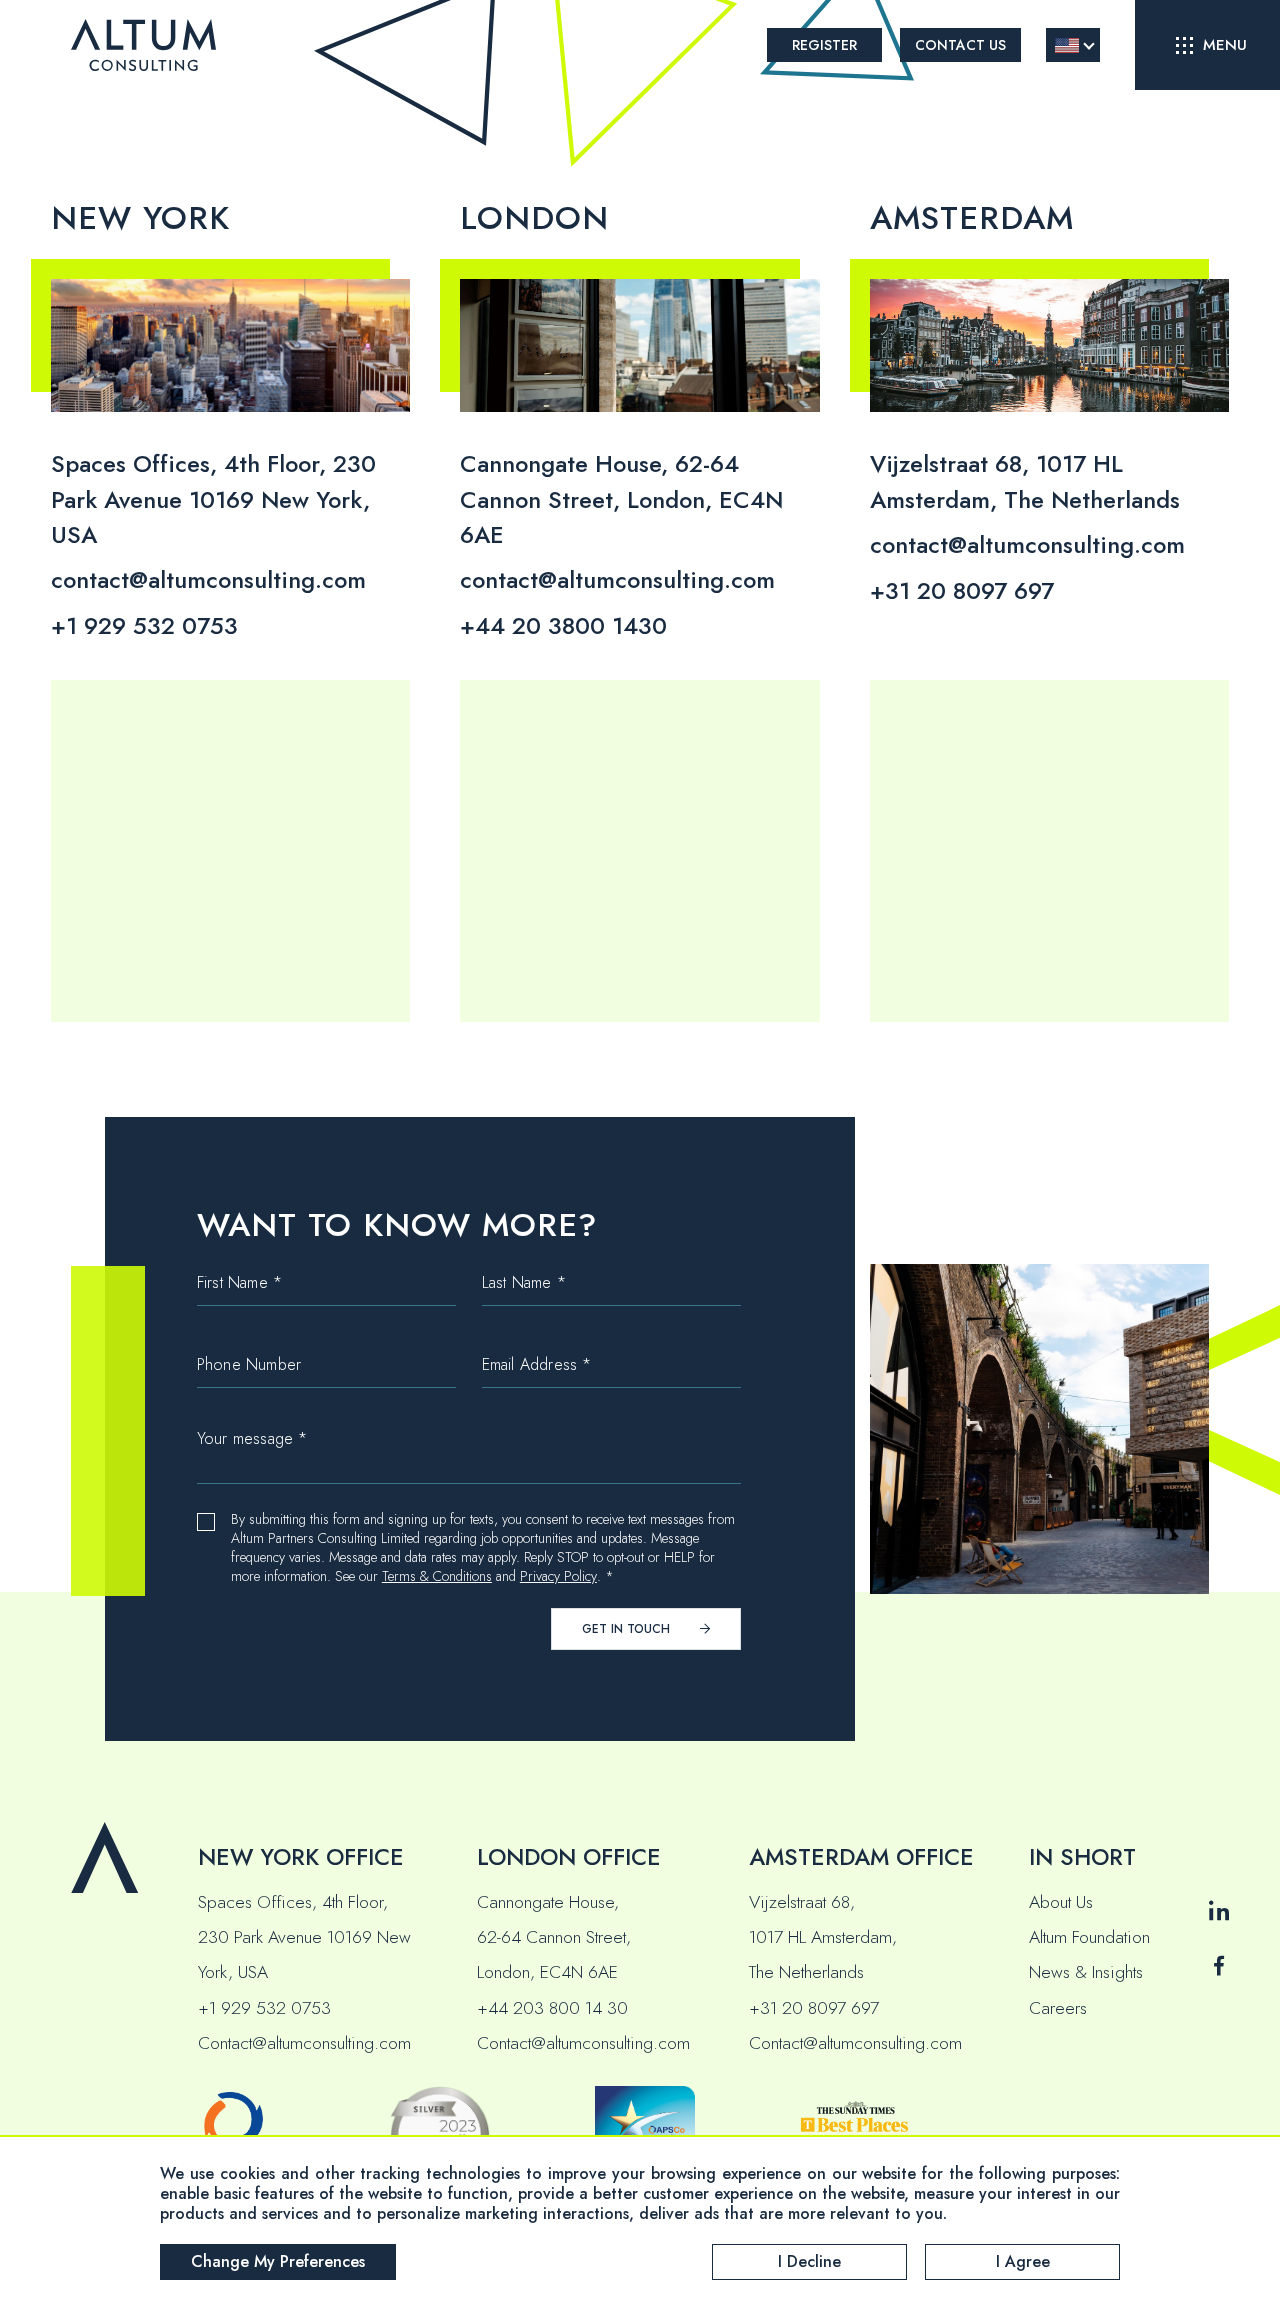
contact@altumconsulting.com (208, 580)
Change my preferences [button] (278, 2261)
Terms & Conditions (437, 1576)
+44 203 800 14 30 (552, 2008)
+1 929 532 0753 (144, 626)
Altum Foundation (1089, 1937)
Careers (1058, 2008)
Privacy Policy (558, 1576)
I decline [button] (809, 2261)
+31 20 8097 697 (962, 591)
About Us (1061, 1902)
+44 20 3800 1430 (563, 626)
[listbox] (1073, 45)
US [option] (1067, 45)
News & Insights (1086, 1972)
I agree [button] (1023, 2261)
